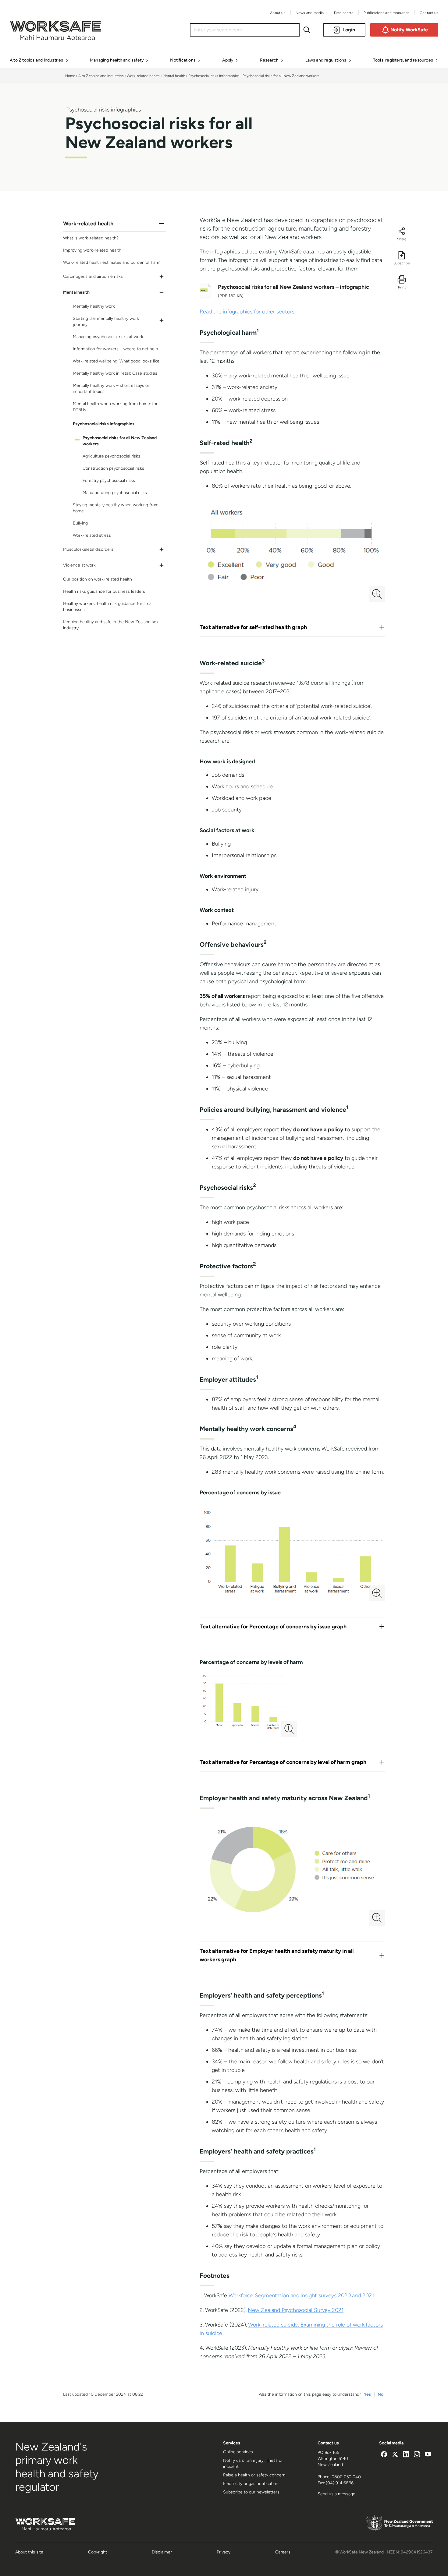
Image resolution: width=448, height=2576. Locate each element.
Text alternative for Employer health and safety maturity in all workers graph (277, 1955)
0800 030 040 (346, 2477)
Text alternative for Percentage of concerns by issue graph (273, 1627)
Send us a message (336, 2494)
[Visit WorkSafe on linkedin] (406, 2455)
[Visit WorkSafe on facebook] (384, 2455)
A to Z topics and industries (101, 76)
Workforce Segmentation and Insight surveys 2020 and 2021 (301, 2295)
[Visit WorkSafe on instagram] (417, 2455)
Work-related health (143, 76)
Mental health (174, 76)
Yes (367, 2394)
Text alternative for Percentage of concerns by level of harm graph (283, 1762)
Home (70, 76)
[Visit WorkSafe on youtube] (428, 2455)
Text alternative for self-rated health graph (253, 627)
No (380, 2394)
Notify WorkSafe (409, 30)
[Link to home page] (55, 38)
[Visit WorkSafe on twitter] (395, 2455)
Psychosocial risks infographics (214, 76)
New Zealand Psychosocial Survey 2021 (295, 2310)
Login (349, 30)
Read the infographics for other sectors (247, 312)
